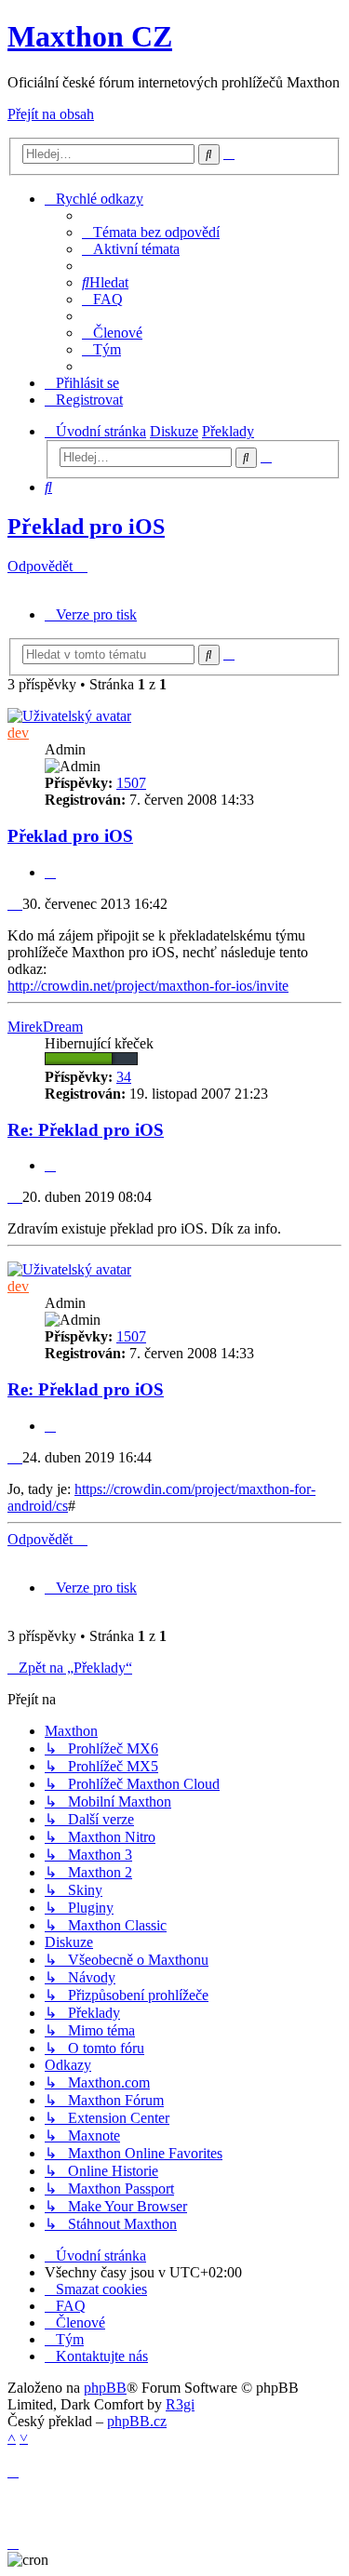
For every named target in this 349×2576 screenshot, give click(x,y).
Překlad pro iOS (86, 527)
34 (124, 1077)
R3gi (180, 2404)
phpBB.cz (137, 2421)
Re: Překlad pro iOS (86, 1130)
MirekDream (45, 1027)
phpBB (105, 2388)
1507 (131, 783)
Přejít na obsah (51, 114)
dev (18, 733)
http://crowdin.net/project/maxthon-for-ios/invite (148, 986)
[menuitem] (151, 232)
